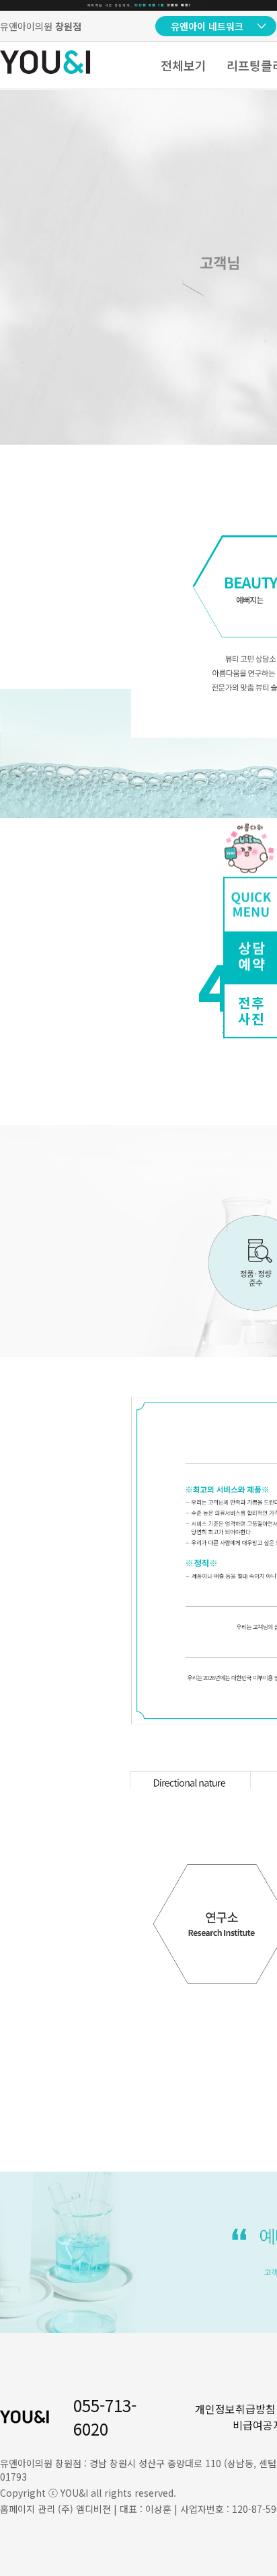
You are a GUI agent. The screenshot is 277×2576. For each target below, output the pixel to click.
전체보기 (184, 65)
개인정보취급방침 (235, 2409)
